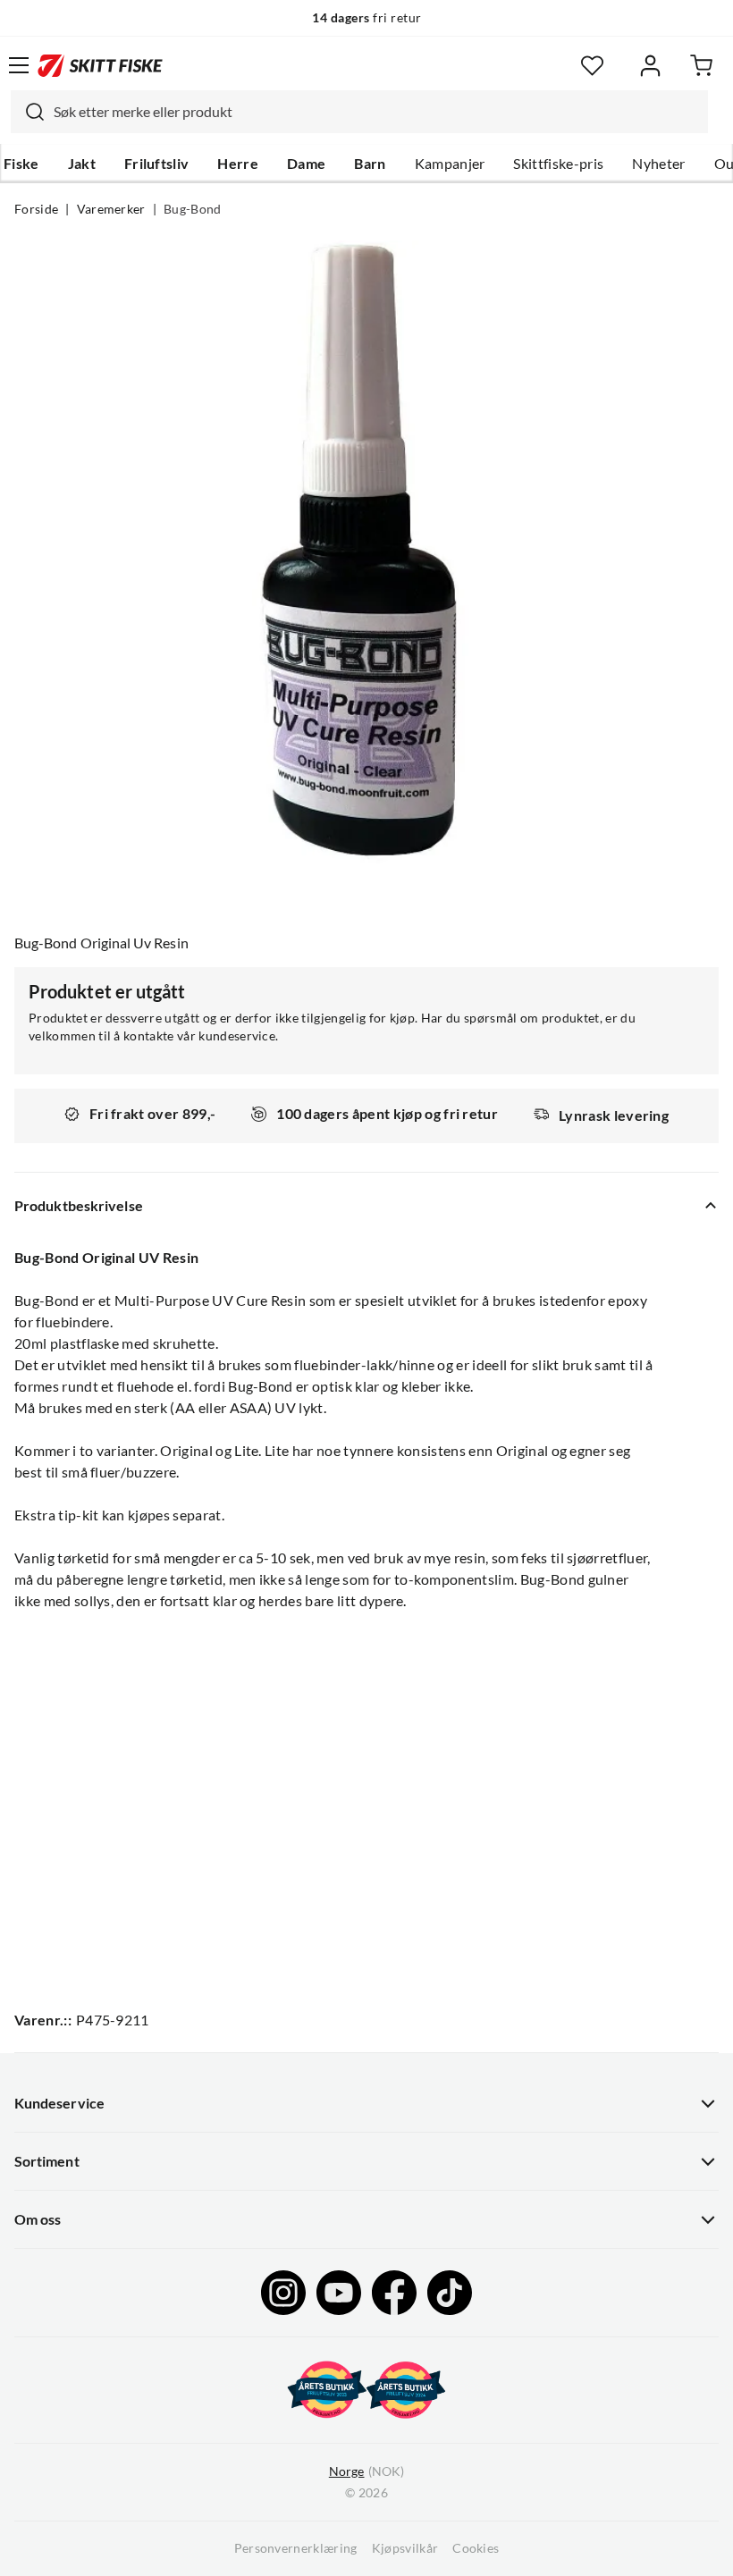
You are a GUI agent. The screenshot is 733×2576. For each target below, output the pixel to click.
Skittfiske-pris (558, 164)
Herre (238, 164)
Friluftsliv (157, 164)
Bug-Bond (193, 209)
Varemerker (111, 209)
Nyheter (658, 164)
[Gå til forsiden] (100, 65)
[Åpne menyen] (19, 65)
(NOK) (366, 2471)
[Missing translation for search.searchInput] (28, 112)
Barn (370, 164)
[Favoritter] (592, 66)
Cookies (476, 2548)
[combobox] (359, 112)
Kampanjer (450, 164)
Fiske (21, 164)
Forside (36, 209)
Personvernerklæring (296, 2548)
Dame (306, 164)
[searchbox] (376, 112)
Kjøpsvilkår (405, 2548)
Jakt (82, 164)
